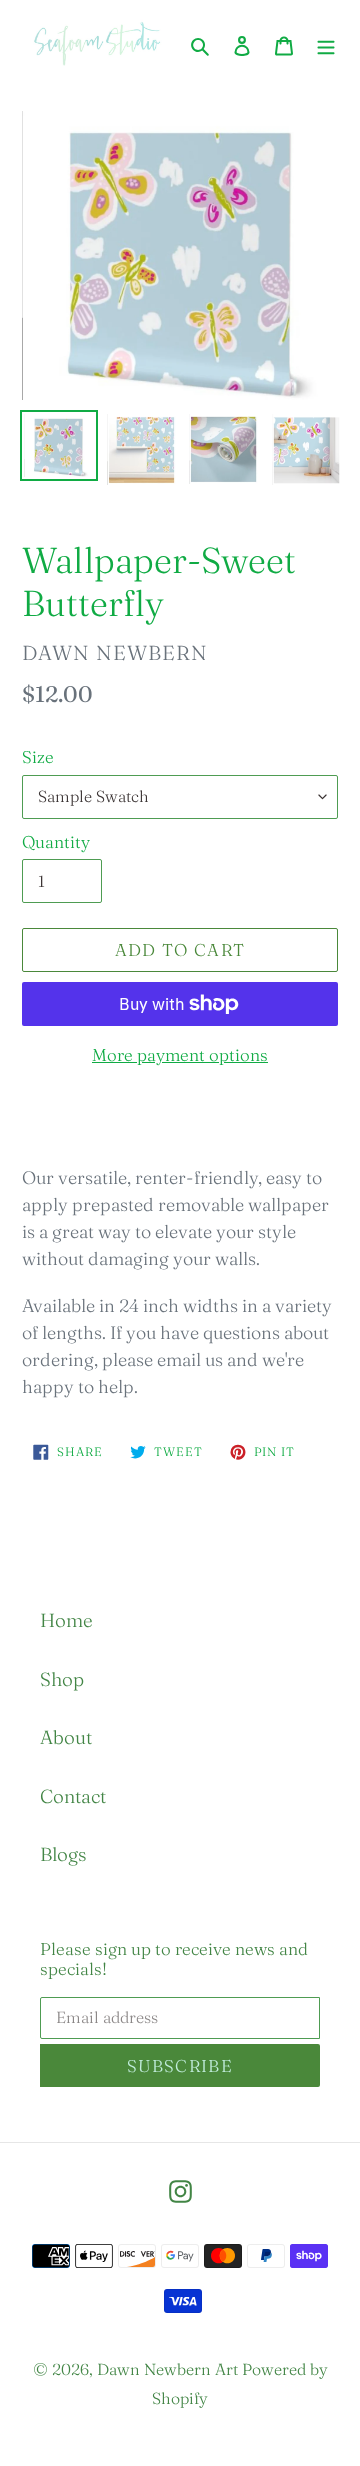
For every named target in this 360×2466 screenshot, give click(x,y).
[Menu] (326, 44)
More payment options (180, 1054)
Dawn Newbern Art (167, 2369)
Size (38, 756)
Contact (73, 1796)
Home (66, 1620)
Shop (62, 1679)
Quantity (56, 841)
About (66, 1737)
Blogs (63, 1854)
